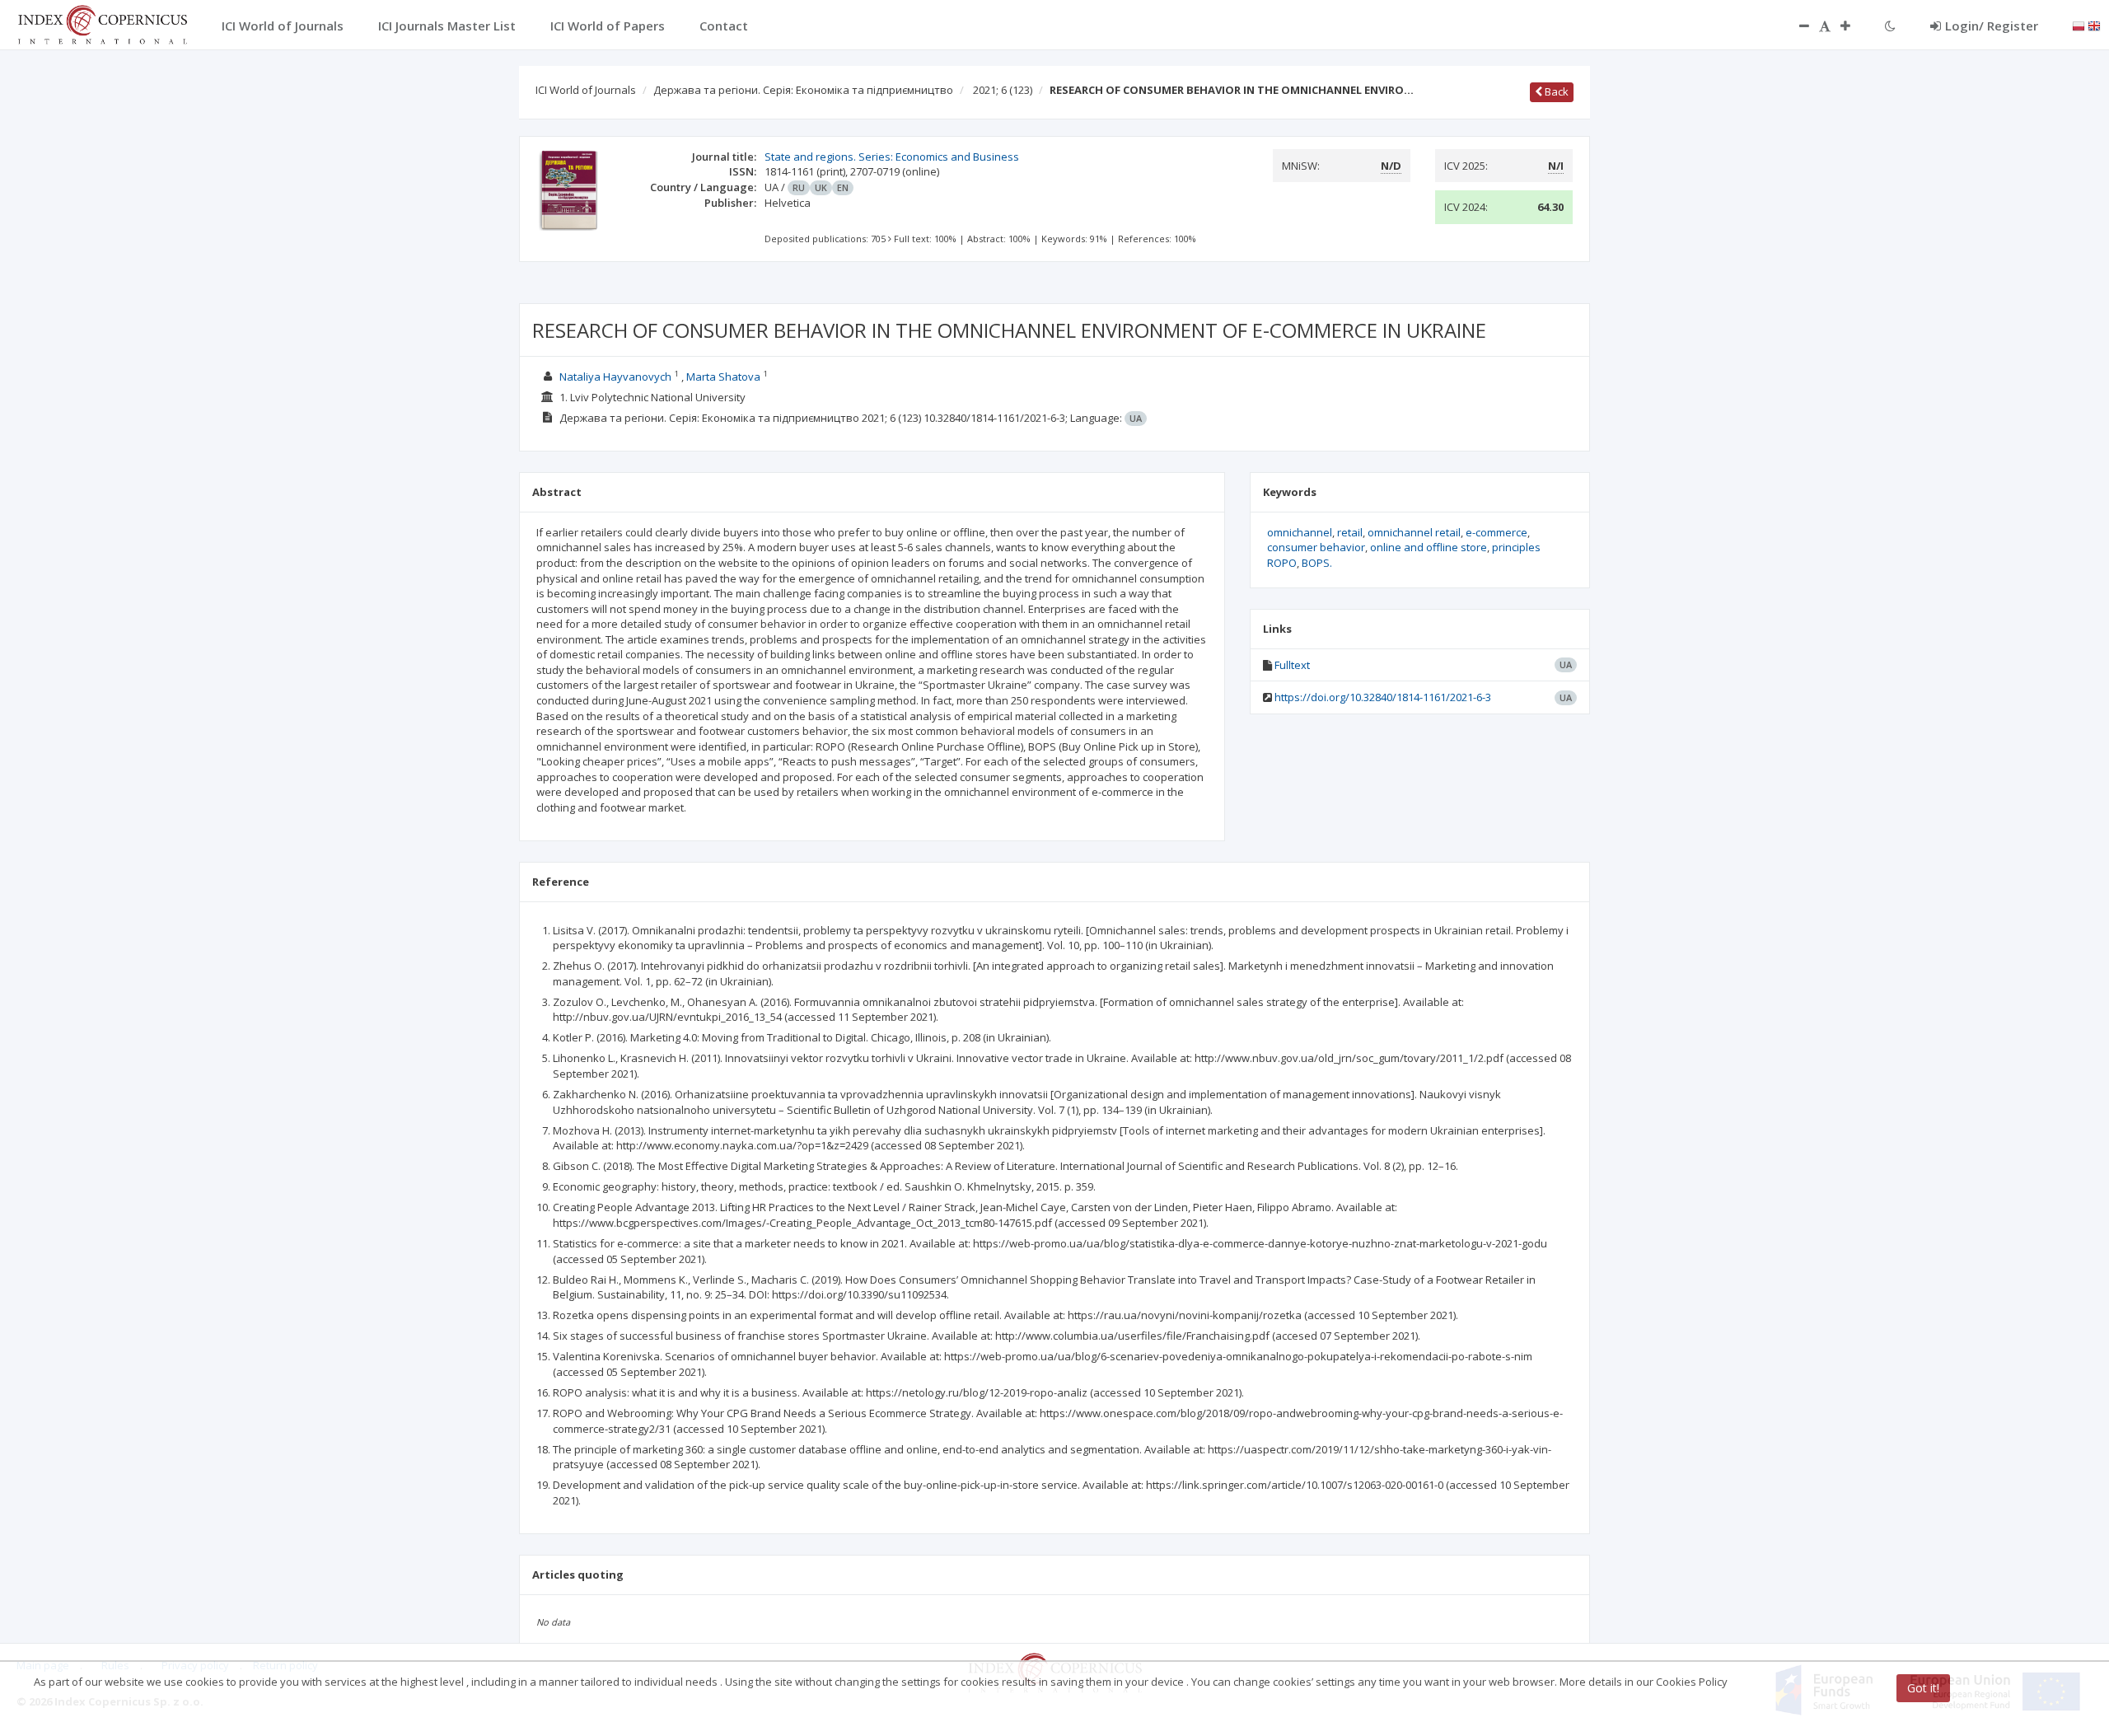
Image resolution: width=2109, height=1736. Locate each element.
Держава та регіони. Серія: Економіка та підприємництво (803, 90)
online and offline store (1429, 547)
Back (1555, 91)
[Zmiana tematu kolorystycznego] (1890, 26)
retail (1350, 532)
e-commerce (1496, 532)
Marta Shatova (723, 377)
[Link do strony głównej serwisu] (102, 23)
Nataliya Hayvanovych (615, 377)
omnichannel (1300, 532)
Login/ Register (1992, 26)
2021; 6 (1003, 90)
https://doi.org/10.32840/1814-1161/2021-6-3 (1383, 697)
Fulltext (1292, 665)
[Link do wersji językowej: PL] (2079, 25)
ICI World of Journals (586, 90)
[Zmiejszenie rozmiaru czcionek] (1796, 26)
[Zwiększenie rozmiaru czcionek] (1854, 26)
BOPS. (1317, 563)
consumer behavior (1316, 547)
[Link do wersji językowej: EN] (2094, 25)
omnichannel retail (1414, 532)
